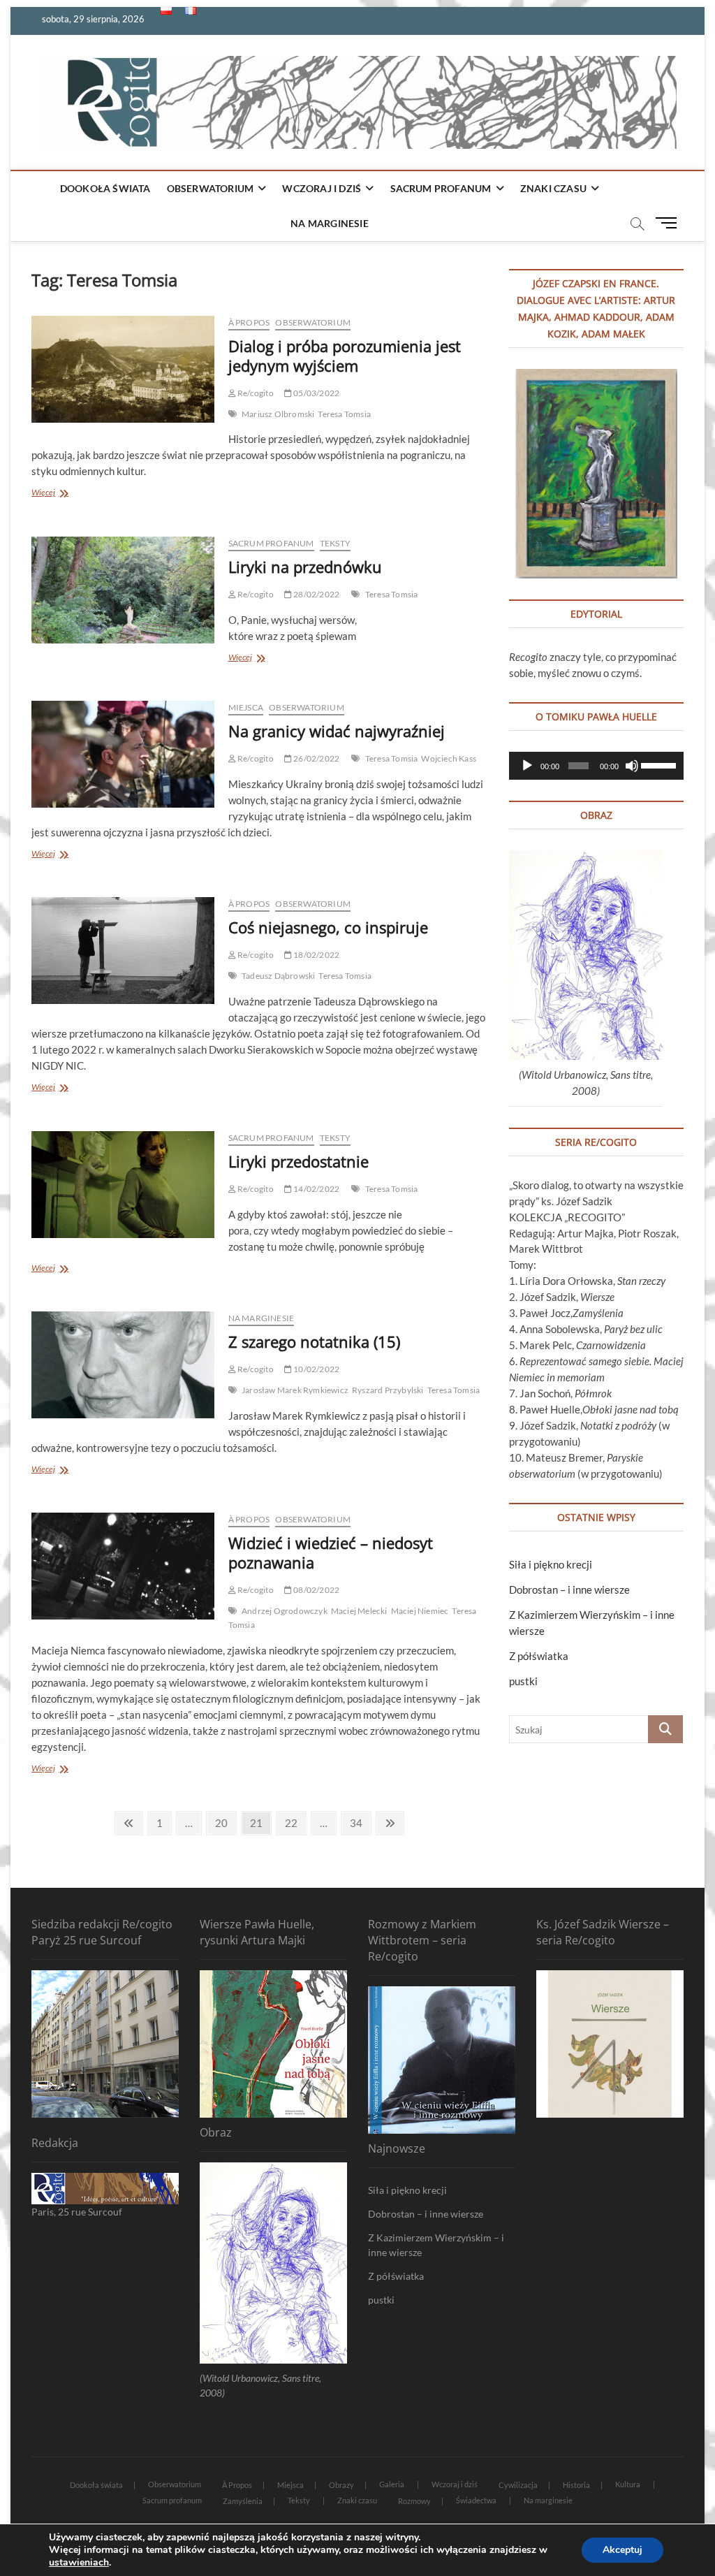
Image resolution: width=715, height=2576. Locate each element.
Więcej (66, 494)
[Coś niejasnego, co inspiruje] (123, 951)
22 (295, 1822)
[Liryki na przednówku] (123, 590)
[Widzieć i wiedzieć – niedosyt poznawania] (123, 1566)
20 (225, 1822)
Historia (576, 2485)
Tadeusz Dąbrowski (278, 976)
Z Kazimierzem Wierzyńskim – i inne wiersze (436, 2245)
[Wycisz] (632, 766)
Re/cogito (255, 393)
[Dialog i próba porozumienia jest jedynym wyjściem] (123, 369)
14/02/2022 (316, 1189)
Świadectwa (476, 2500)
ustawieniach (79, 2563)
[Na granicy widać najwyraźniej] (123, 754)
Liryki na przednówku (305, 567)
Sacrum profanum (441, 188)
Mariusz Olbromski (278, 414)
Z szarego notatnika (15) (314, 1341)
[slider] (659, 764)
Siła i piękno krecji (551, 1564)
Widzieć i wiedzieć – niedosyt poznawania (331, 1552)
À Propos (249, 322)
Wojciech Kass (449, 758)
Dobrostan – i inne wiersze (569, 1589)
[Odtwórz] (527, 766)
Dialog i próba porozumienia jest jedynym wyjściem (345, 356)
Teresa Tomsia (344, 414)
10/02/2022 (316, 1369)
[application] (596, 766)
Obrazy (341, 2485)
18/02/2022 (316, 955)
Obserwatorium (211, 188)
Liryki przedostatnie (298, 1161)
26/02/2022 (316, 758)
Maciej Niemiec (420, 1611)
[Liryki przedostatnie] (123, 1185)
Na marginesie (330, 223)
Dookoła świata (105, 188)
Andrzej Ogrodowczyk (285, 1611)
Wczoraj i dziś (322, 188)
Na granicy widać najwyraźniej (337, 731)
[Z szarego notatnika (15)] (123, 1365)
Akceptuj (622, 2550)
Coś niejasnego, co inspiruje (328, 927)
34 (360, 1822)
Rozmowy (414, 2501)
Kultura (628, 2484)
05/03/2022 (316, 393)
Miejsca (246, 707)
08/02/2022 (316, 1590)
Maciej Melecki (359, 1611)
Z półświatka (539, 1656)
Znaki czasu (553, 188)
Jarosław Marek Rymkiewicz (295, 1390)
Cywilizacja (518, 2485)
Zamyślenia (243, 2501)
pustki (523, 1681)
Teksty (335, 543)
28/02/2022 (316, 594)
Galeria (392, 2484)
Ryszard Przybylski (388, 1390)
